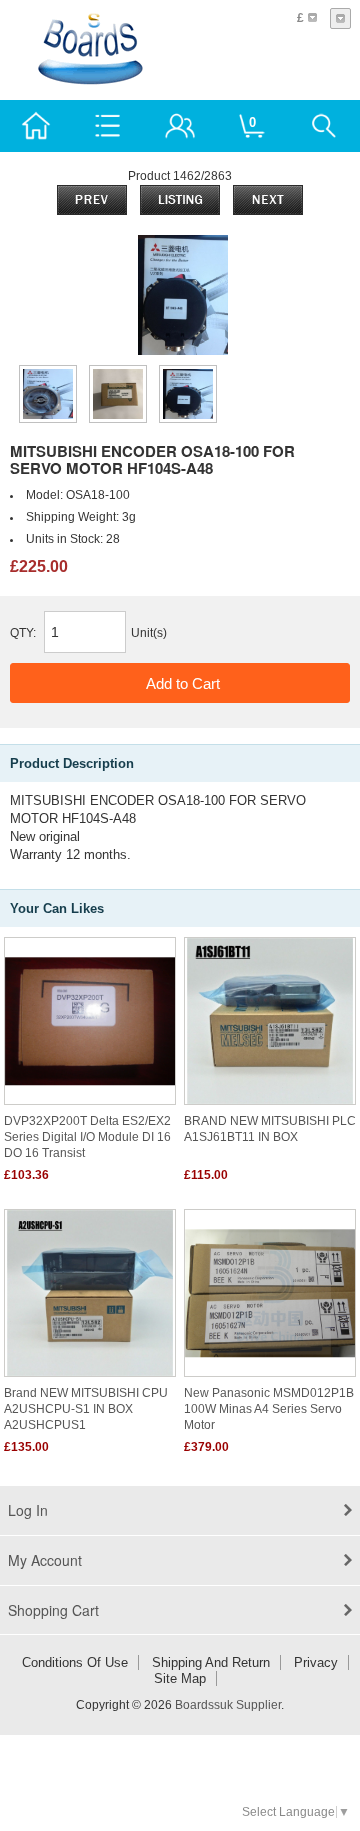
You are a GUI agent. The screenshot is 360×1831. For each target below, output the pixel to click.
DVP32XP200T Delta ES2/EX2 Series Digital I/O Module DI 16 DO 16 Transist (87, 1137)
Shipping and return (211, 1662)
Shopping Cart (53, 1610)
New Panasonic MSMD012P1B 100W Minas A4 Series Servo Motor (269, 1409)
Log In (28, 1510)
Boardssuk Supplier (228, 1705)
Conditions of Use (75, 1662)
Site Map (180, 1678)
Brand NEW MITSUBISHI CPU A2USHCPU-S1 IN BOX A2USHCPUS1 (86, 1409)
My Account (45, 1560)
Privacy (316, 1662)
